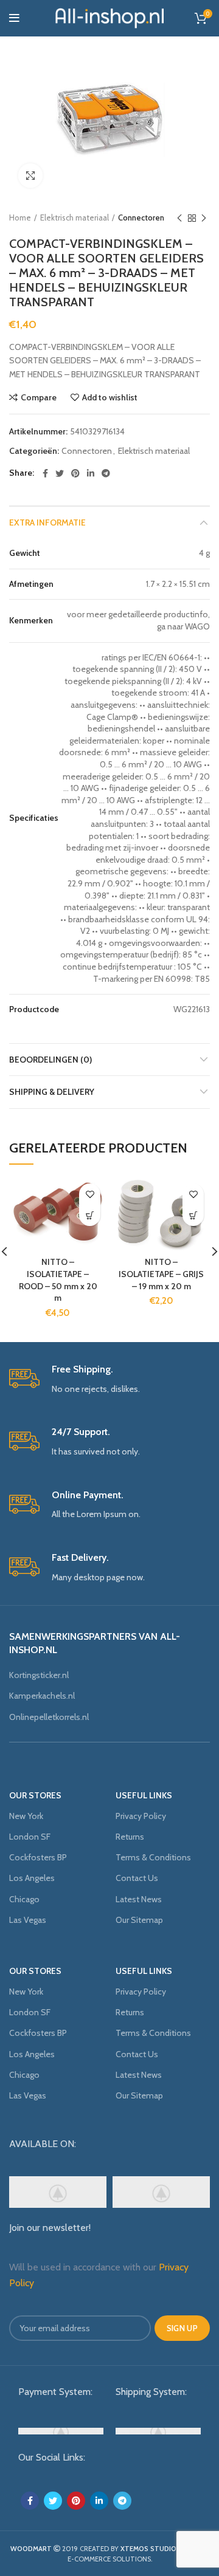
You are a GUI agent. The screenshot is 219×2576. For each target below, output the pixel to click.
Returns (130, 1837)
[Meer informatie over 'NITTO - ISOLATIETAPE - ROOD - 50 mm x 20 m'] (90, 1215)
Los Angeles (32, 1878)
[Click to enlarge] (30, 176)
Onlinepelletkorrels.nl (49, 1717)
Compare (39, 397)
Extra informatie (47, 522)
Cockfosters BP (38, 1857)
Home (20, 218)
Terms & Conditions (153, 1857)
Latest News (139, 1899)
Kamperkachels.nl (42, 1696)
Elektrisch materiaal (75, 218)
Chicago (24, 1899)
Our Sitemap (139, 1920)
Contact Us (137, 1878)
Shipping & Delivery (52, 1092)
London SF (30, 1837)
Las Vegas (28, 1920)
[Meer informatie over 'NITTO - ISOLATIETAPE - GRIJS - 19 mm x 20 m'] (193, 1215)
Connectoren (141, 218)
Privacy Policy (141, 1816)
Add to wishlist (110, 397)
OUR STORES (35, 1795)
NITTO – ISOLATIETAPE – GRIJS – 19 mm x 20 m (161, 1274)
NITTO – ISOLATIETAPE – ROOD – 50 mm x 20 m (58, 1280)
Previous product (179, 218)
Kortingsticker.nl (39, 1675)
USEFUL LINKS (144, 1795)
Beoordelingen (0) (50, 1060)
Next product (204, 218)
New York (26, 1816)
